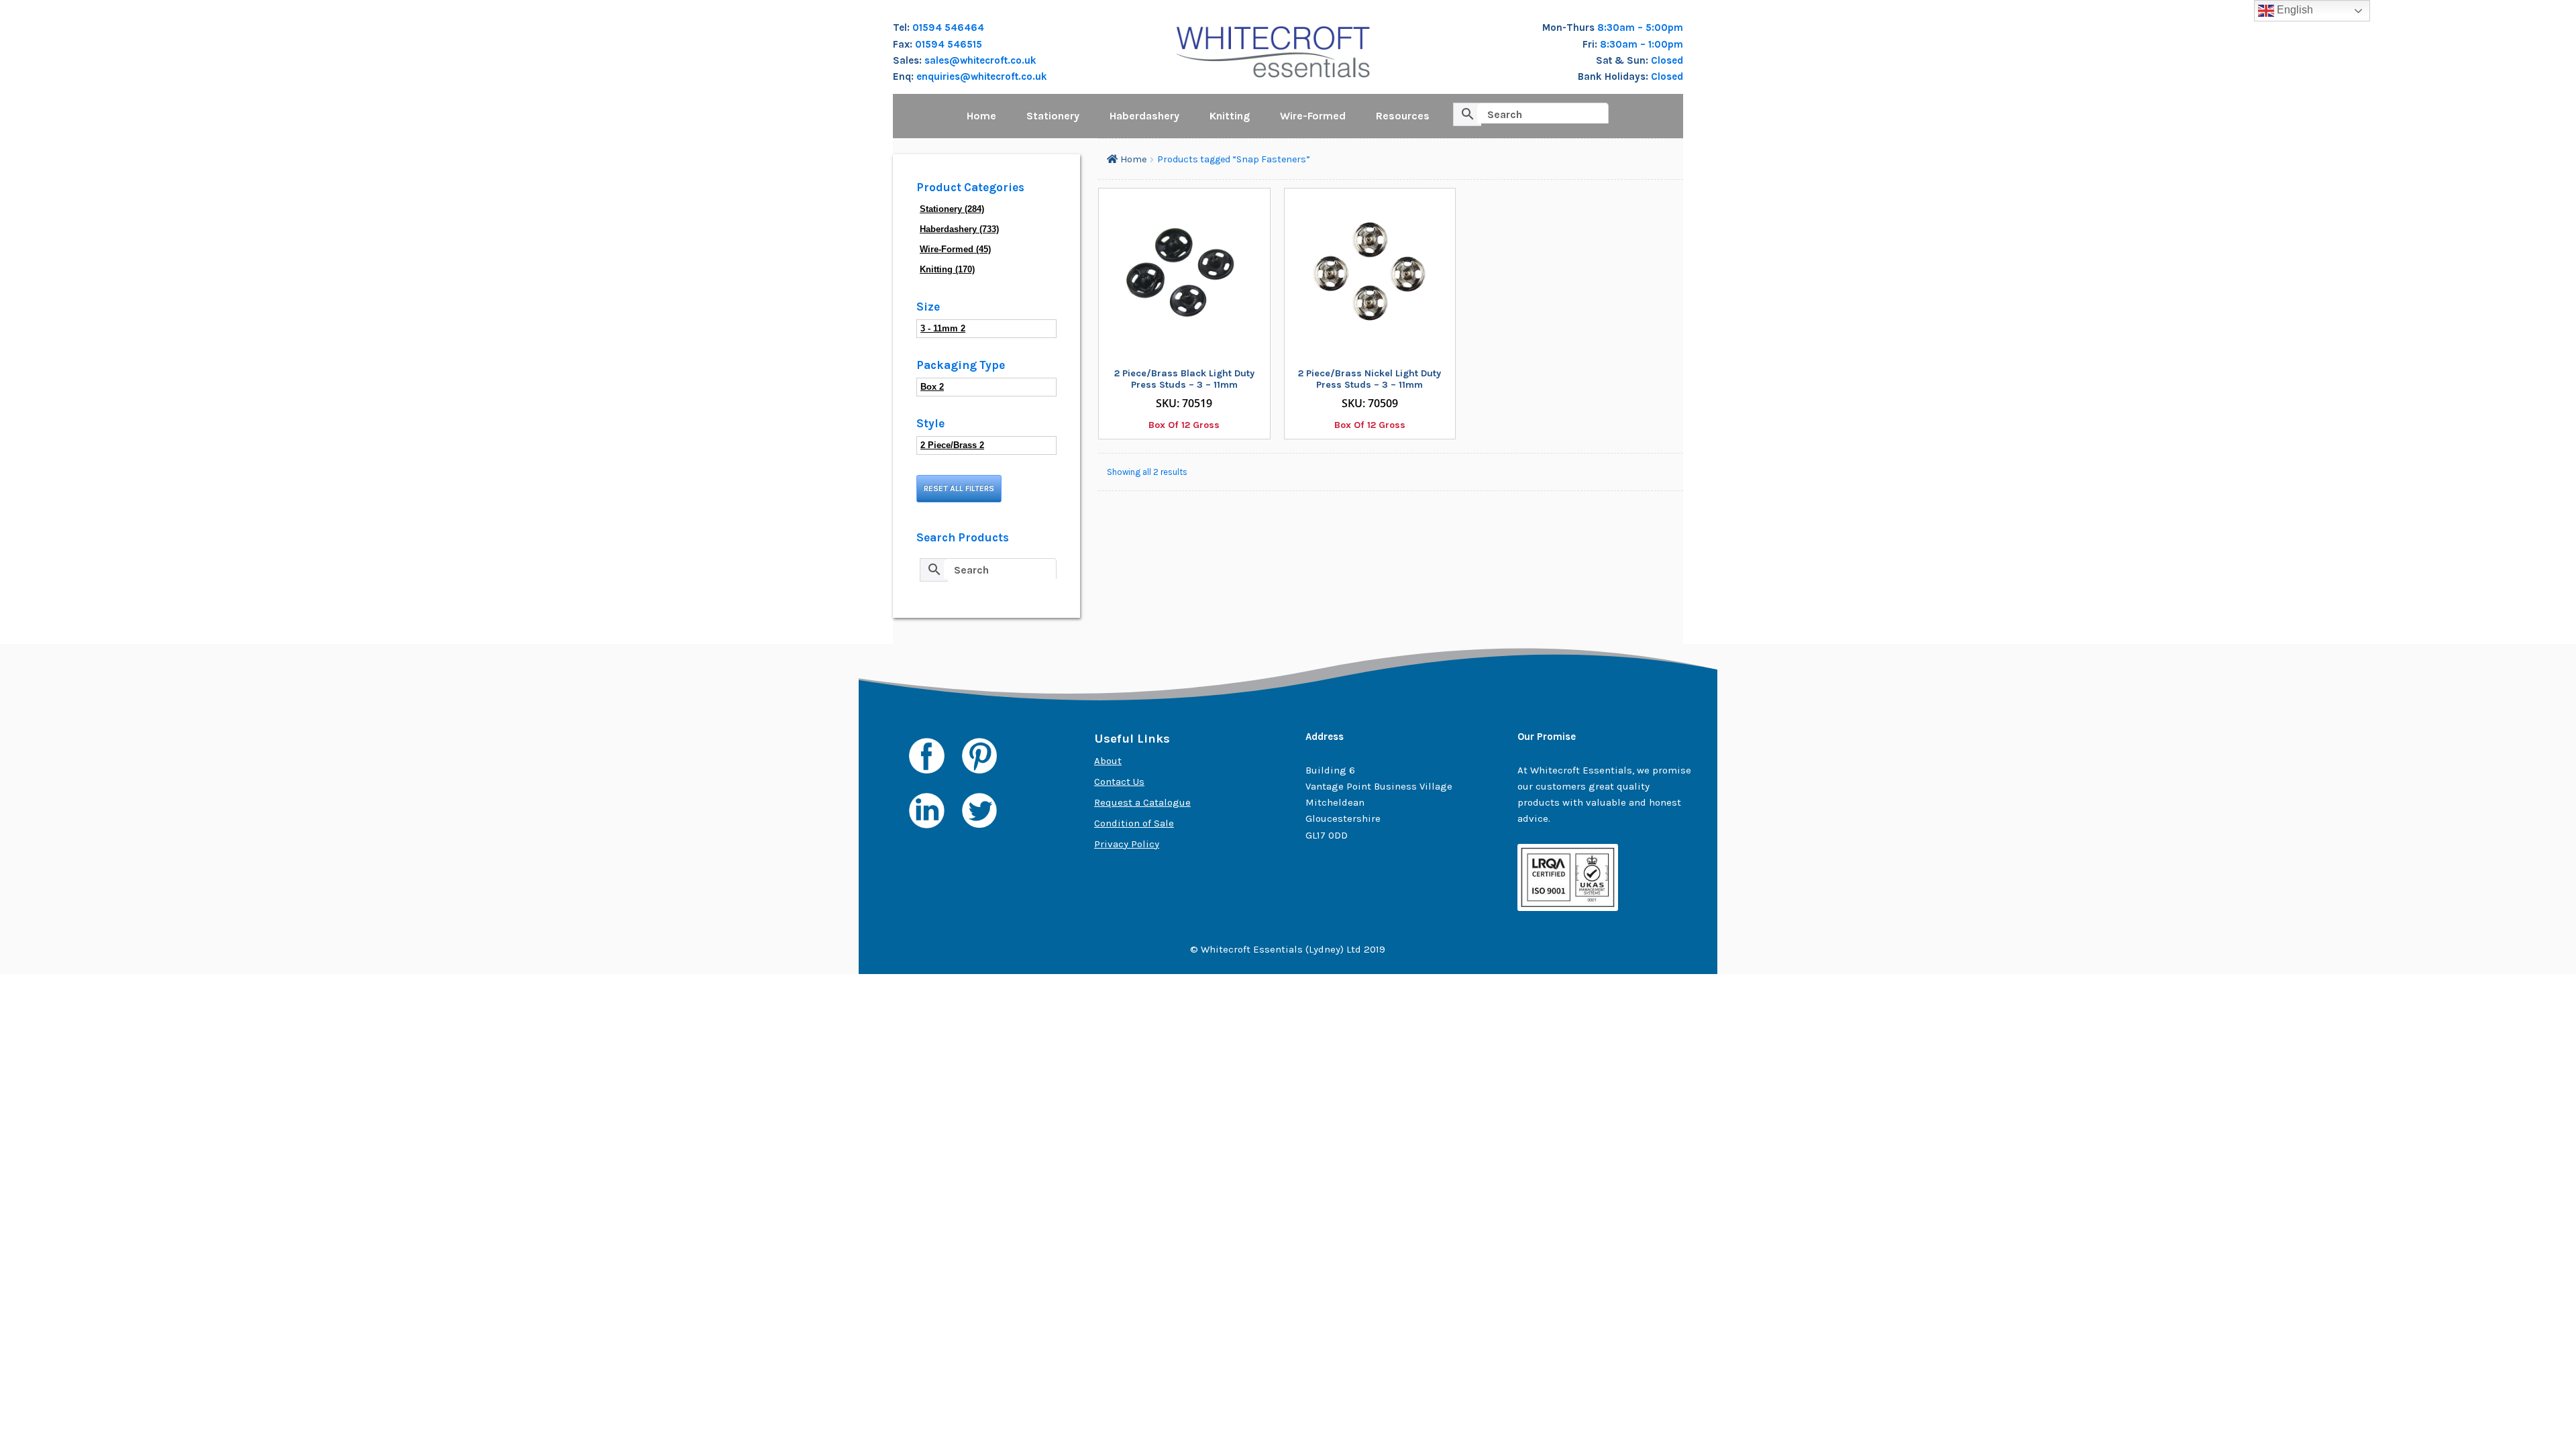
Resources (1403, 116)
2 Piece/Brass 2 (952, 445)
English (2294, 10)
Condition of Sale (1134, 823)
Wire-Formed (1313, 116)
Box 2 (932, 387)
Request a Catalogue (1142, 802)
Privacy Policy (1127, 844)
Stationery (1053, 116)
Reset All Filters (959, 488)
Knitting (1230, 116)
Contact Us (1119, 782)
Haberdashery (1144, 116)
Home (981, 116)
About (1108, 761)
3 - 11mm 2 (943, 328)
